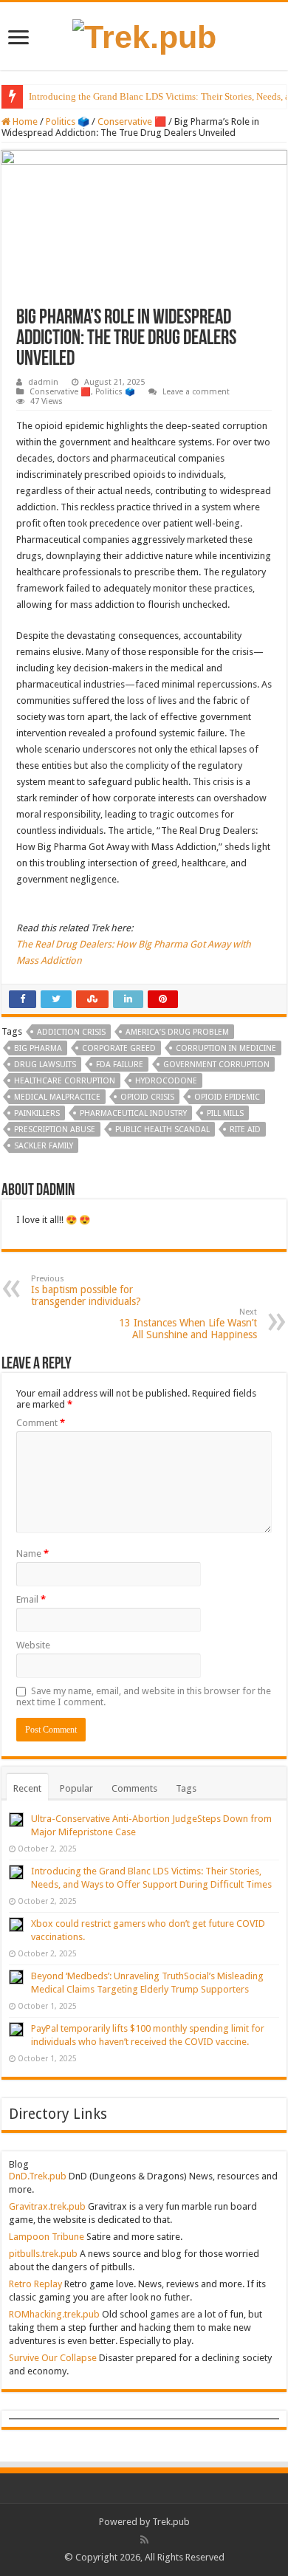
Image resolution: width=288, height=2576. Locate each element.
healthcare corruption (65, 1081)
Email (31, 1599)
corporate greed (119, 1048)
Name (32, 1554)
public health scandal (162, 1130)
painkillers (37, 1113)
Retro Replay (35, 2284)
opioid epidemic (227, 1097)
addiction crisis (71, 1032)
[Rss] (144, 2540)
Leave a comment (196, 392)
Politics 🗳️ (68, 121)
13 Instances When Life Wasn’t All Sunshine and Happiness (188, 1324)
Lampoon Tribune (47, 2237)
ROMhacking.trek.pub (54, 2314)
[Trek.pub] (144, 35)
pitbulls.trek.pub (43, 2254)
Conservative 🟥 (132, 121)
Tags (186, 1788)
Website (33, 1645)
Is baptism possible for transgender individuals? (86, 1291)
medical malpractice (57, 1097)
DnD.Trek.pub (38, 2176)
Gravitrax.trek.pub (47, 2206)
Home (24, 121)
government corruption (216, 1065)
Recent (27, 1788)
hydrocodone (166, 1081)
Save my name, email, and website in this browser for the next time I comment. (144, 1696)
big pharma (38, 1048)
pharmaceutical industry (133, 1113)
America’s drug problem (177, 1032)
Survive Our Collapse (53, 2358)
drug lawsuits (45, 1065)
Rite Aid (245, 1130)
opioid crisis (147, 1097)
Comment (41, 1423)
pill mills (225, 1113)
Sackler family (44, 1146)
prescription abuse (55, 1130)
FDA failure (120, 1065)
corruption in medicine (226, 1048)
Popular (76, 1788)
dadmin (43, 382)
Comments (134, 1788)
